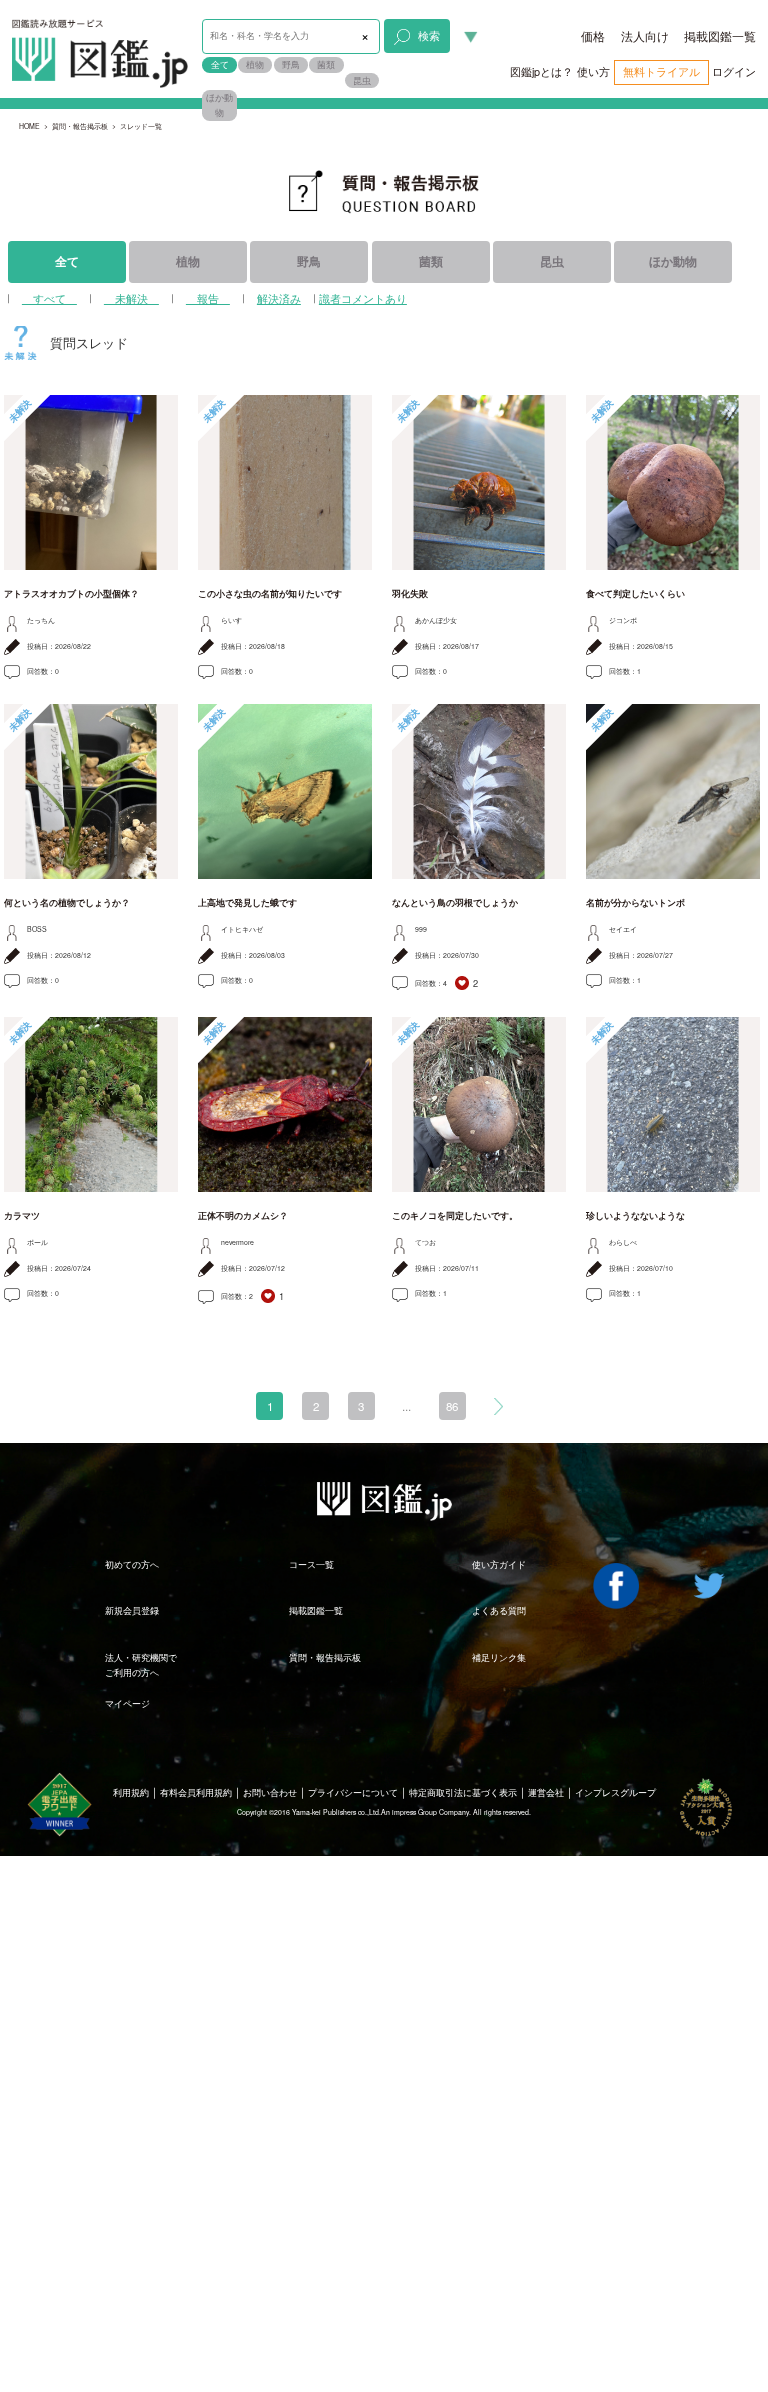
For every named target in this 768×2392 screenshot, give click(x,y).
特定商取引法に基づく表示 (463, 1792)
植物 (255, 64)
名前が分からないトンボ (635, 903)
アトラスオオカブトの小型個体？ (71, 594)
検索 (429, 35)
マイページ (127, 1703)
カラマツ (22, 1216)
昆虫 (362, 80)
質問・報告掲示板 (80, 126)
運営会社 (546, 1792)
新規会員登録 (132, 1610)
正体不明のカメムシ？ (243, 1216)
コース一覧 (311, 1564)
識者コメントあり (363, 298)
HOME (29, 126)
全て (220, 64)
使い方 (593, 71)
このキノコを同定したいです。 (455, 1216)
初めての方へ (132, 1564)
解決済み (279, 298)
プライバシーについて (353, 1792)
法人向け (645, 36)
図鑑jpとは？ (541, 71)
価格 (593, 36)
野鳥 (291, 64)
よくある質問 (499, 1610)
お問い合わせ (270, 1792)
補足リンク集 (499, 1657)
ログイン (734, 71)
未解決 (131, 298)
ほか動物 (219, 105)
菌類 (326, 64)
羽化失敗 (410, 594)
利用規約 (131, 1792)
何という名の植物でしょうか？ (67, 903)
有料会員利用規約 (196, 1792)
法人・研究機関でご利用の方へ (141, 1665)
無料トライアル (661, 71)
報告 (208, 298)
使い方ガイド (499, 1564)
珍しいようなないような (635, 1216)
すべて (49, 298)
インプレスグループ (615, 1792)
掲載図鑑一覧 (720, 36)
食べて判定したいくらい (635, 594)
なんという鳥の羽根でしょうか (455, 903)
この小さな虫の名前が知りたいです (270, 594)
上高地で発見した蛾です (247, 903)
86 (452, 1406)
